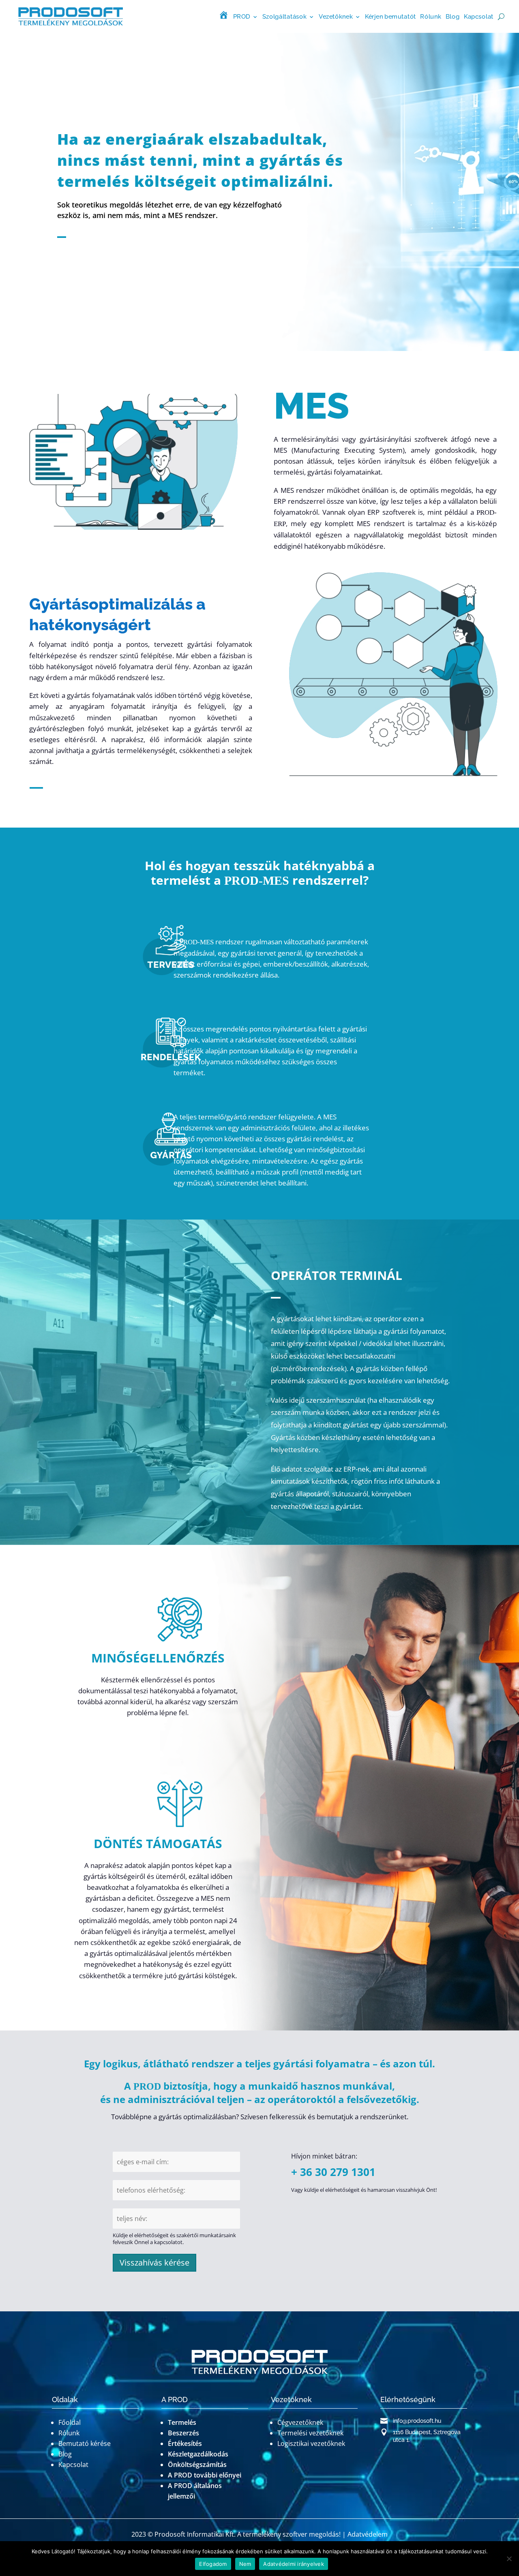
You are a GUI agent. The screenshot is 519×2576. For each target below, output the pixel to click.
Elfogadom (213, 2564)
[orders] (171, 1065)
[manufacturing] (171, 1163)
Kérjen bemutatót (390, 16)
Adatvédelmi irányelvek (294, 2564)
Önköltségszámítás (197, 2465)
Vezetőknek (336, 16)
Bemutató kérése (85, 2443)
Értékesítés (185, 2443)
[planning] (171, 973)
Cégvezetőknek (300, 2422)
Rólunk (431, 16)
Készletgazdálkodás (198, 2454)
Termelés (182, 2422)
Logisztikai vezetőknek (311, 2443)
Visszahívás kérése (154, 2263)
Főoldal (70, 2422)
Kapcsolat (479, 16)
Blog (453, 16)
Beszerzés (183, 2433)
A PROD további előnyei (205, 2475)
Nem (245, 2564)
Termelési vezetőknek (310, 2433)
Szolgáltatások (284, 16)
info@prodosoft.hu (417, 2421)
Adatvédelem (368, 2534)
